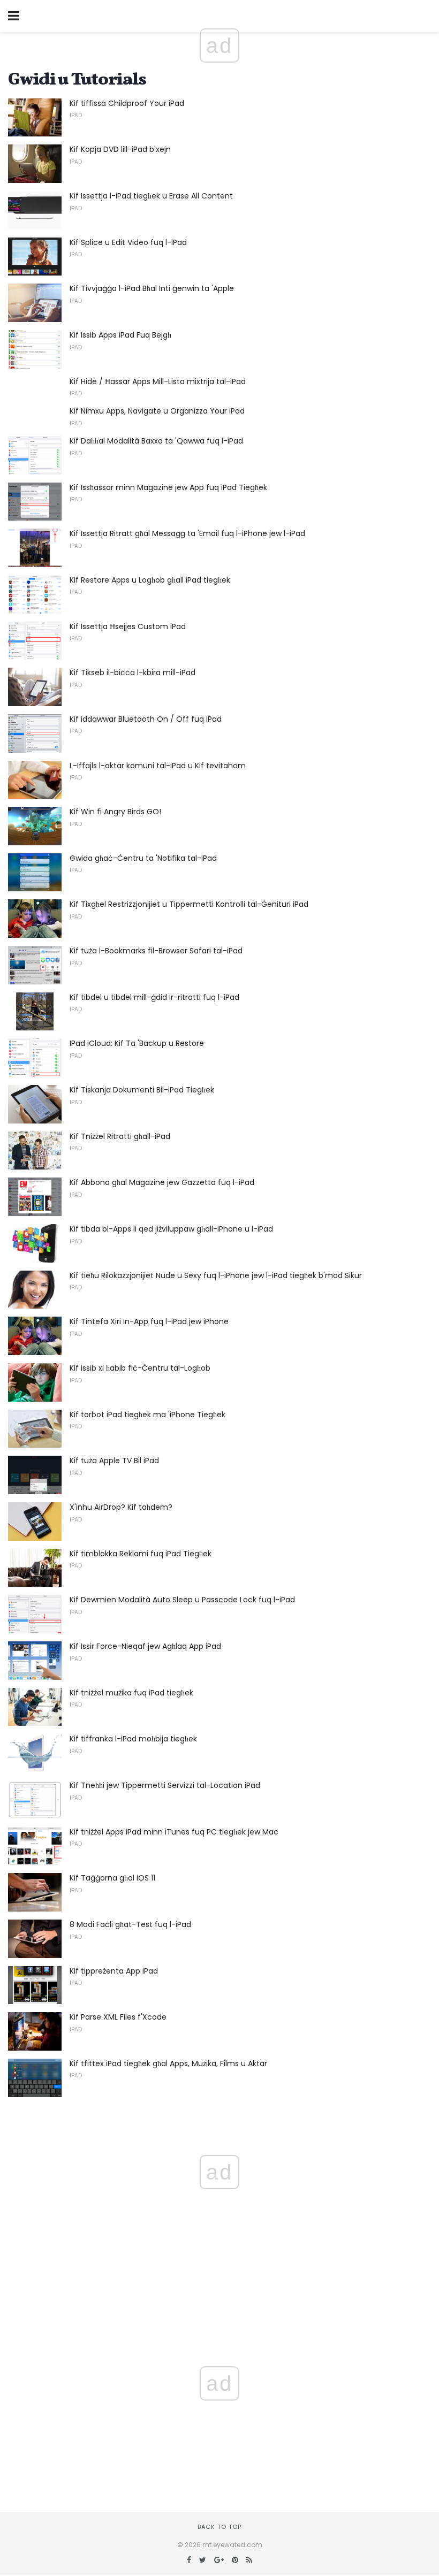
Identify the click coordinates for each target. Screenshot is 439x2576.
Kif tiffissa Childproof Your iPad (127, 103)
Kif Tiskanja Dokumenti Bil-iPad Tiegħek (142, 1090)
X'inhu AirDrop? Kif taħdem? (121, 1507)
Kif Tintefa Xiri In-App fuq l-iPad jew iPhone (149, 1321)
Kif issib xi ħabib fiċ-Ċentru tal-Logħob (140, 1368)
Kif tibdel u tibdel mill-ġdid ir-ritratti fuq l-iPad (154, 997)
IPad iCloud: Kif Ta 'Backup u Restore (137, 1043)
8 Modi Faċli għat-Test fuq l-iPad (130, 1924)
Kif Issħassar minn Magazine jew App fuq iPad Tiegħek (168, 487)
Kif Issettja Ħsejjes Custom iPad (128, 626)
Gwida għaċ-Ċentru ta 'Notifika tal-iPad (143, 858)
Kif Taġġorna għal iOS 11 (112, 1878)
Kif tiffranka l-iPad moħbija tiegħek (133, 1739)
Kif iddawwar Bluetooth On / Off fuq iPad (146, 719)
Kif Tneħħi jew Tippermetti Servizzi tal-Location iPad (165, 1785)
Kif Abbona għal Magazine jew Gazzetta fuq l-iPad (162, 1182)
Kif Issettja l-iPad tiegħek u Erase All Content (151, 196)
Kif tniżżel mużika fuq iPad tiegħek (131, 1693)
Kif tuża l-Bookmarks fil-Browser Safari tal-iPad (156, 951)
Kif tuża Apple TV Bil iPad (114, 1461)
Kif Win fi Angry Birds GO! (115, 812)
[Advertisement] (219, 2416)
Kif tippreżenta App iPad (114, 1971)
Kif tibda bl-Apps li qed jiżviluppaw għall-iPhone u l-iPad (171, 1229)
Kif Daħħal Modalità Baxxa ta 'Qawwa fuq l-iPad (156, 441)
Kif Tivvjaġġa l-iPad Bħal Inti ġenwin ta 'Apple (152, 288)
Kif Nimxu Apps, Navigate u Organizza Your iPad (157, 411)
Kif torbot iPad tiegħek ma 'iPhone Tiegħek (147, 1415)
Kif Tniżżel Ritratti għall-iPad (120, 1136)
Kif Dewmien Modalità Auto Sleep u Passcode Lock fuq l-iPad (182, 1600)
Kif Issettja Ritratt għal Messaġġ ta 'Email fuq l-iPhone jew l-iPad (187, 533)
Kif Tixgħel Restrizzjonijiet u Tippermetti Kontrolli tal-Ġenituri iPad (189, 904)
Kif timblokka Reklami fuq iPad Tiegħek (141, 1554)
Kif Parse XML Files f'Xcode (118, 2017)
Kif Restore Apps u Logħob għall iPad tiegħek (150, 580)
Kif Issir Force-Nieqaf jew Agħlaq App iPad (145, 1646)
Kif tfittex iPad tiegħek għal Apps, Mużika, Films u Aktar (168, 2063)
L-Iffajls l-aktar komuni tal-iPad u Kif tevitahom (158, 766)
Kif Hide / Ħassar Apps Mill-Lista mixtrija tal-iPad (158, 381)
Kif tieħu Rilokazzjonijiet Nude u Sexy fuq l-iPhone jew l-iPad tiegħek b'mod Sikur (216, 1275)
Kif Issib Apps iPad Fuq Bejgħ (120, 335)
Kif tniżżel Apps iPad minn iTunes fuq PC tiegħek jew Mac (174, 1832)
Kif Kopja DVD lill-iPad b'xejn (120, 149)
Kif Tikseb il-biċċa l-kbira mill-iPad (133, 672)
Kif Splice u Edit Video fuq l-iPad (128, 242)
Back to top (219, 2527)
